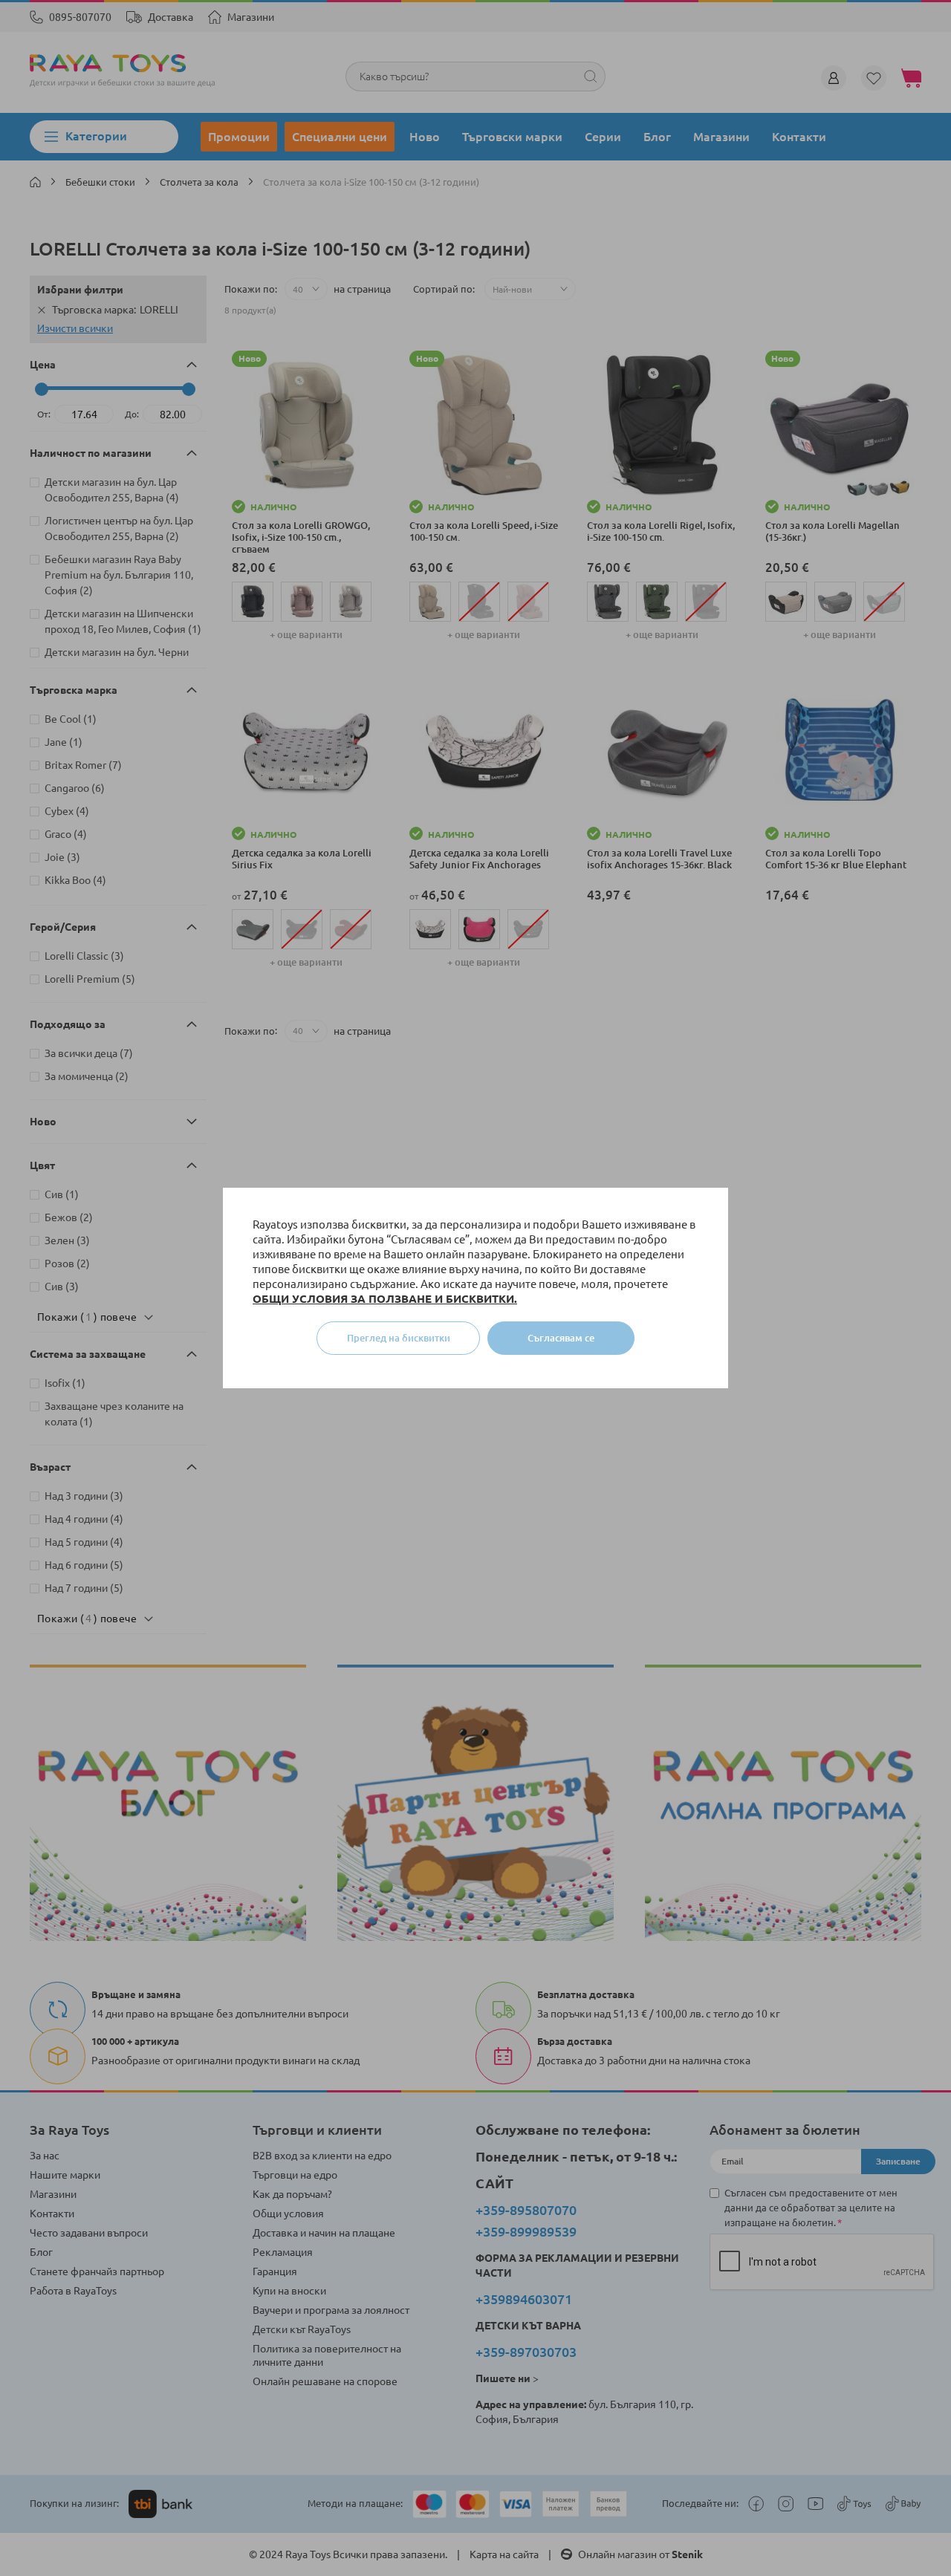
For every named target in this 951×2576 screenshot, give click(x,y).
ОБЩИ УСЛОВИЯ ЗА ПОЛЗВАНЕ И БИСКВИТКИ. (385, 1299)
